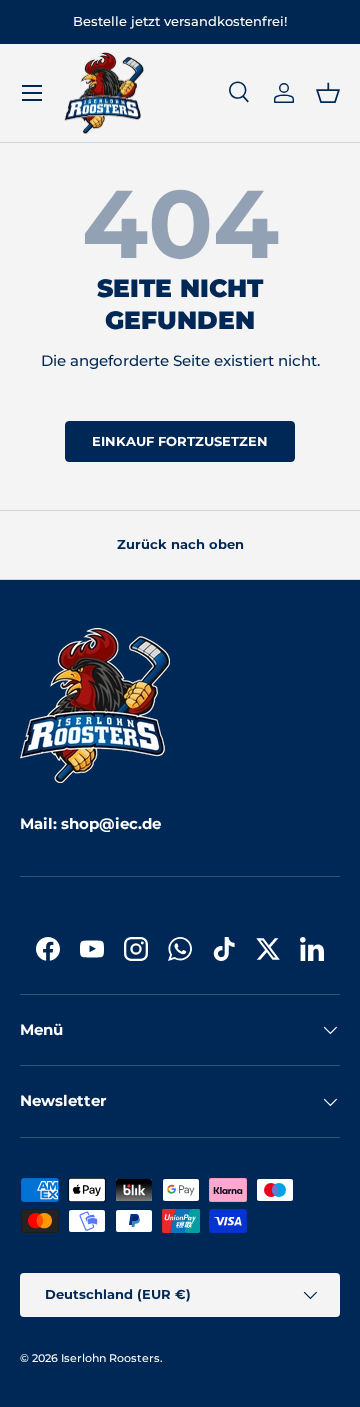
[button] (328, 93)
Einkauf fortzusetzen (180, 441)
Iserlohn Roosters (110, 1358)
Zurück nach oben (180, 544)
